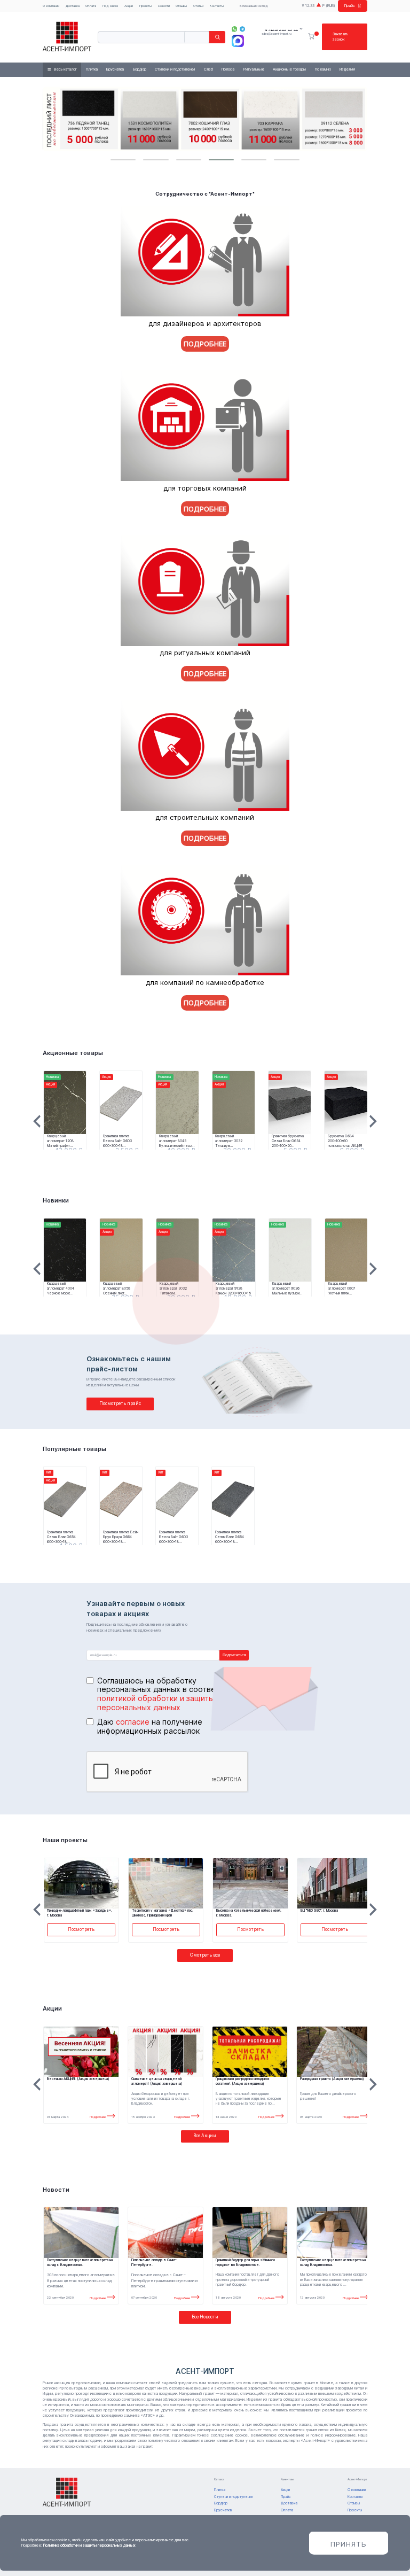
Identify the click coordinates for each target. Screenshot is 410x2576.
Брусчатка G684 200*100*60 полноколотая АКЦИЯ (345, 1141)
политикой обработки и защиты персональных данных (156, 1703)
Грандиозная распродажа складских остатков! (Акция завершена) (243, 2081)
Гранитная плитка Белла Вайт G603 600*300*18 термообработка (117, 1141)
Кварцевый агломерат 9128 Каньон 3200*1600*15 (233, 1289)
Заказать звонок (340, 37)
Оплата (91, 6)
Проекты (145, 6)
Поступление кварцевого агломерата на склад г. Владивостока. (80, 2263)
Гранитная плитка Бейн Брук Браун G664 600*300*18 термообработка (121, 1537)
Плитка (92, 69)
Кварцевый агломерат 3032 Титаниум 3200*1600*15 (229, 1141)
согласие (133, 1722)
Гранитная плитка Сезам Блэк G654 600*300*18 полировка (230, 1537)
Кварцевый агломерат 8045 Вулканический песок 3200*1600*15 (176, 1141)
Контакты (217, 6)
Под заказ (110, 6)
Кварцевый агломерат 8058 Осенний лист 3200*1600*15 (117, 1289)
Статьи (198, 6)
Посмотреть (81, 1929)
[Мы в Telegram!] (243, 29)
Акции (129, 6)
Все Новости (205, 2317)
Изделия (347, 69)
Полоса (228, 69)
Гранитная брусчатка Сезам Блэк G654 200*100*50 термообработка (288, 1141)
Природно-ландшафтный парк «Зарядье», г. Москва (80, 1913)
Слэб (208, 69)
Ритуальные (254, 69)
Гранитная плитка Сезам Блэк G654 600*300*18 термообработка (61, 1537)
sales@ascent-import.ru (276, 33)
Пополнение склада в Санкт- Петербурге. (154, 2263)
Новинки (56, 1200)
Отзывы (181, 6)
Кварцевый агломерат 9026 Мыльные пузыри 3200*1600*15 (286, 1289)
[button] (123, 160)
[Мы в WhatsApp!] (235, 29)
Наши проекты (65, 1840)
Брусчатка (115, 69)
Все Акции (205, 2136)
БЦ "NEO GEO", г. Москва (319, 1911)
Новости (164, 6)
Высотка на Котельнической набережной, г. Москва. (249, 1913)
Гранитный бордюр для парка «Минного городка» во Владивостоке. (245, 2263)
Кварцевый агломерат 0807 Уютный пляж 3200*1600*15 (342, 1289)
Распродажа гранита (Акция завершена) (332, 2079)
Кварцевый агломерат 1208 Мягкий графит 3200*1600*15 (60, 1141)
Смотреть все (205, 1955)
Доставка (73, 6)
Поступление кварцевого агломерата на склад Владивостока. (333, 2263)
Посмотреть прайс (120, 1403)
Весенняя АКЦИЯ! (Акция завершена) (78, 2079)
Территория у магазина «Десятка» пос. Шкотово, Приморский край (163, 1913)
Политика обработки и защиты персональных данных (89, 2545)
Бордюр (140, 69)
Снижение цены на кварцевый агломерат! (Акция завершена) (157, 2081)
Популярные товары (74, 1449)
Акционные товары (289, 69)
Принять (349, 2544)
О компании (51, 6)
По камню (323, 69)
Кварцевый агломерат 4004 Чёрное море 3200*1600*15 (61, 1289)
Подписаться (234, 1655)
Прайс (350, 6)
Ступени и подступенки (175, 69)
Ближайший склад (254, 6)
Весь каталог (65, 69)
